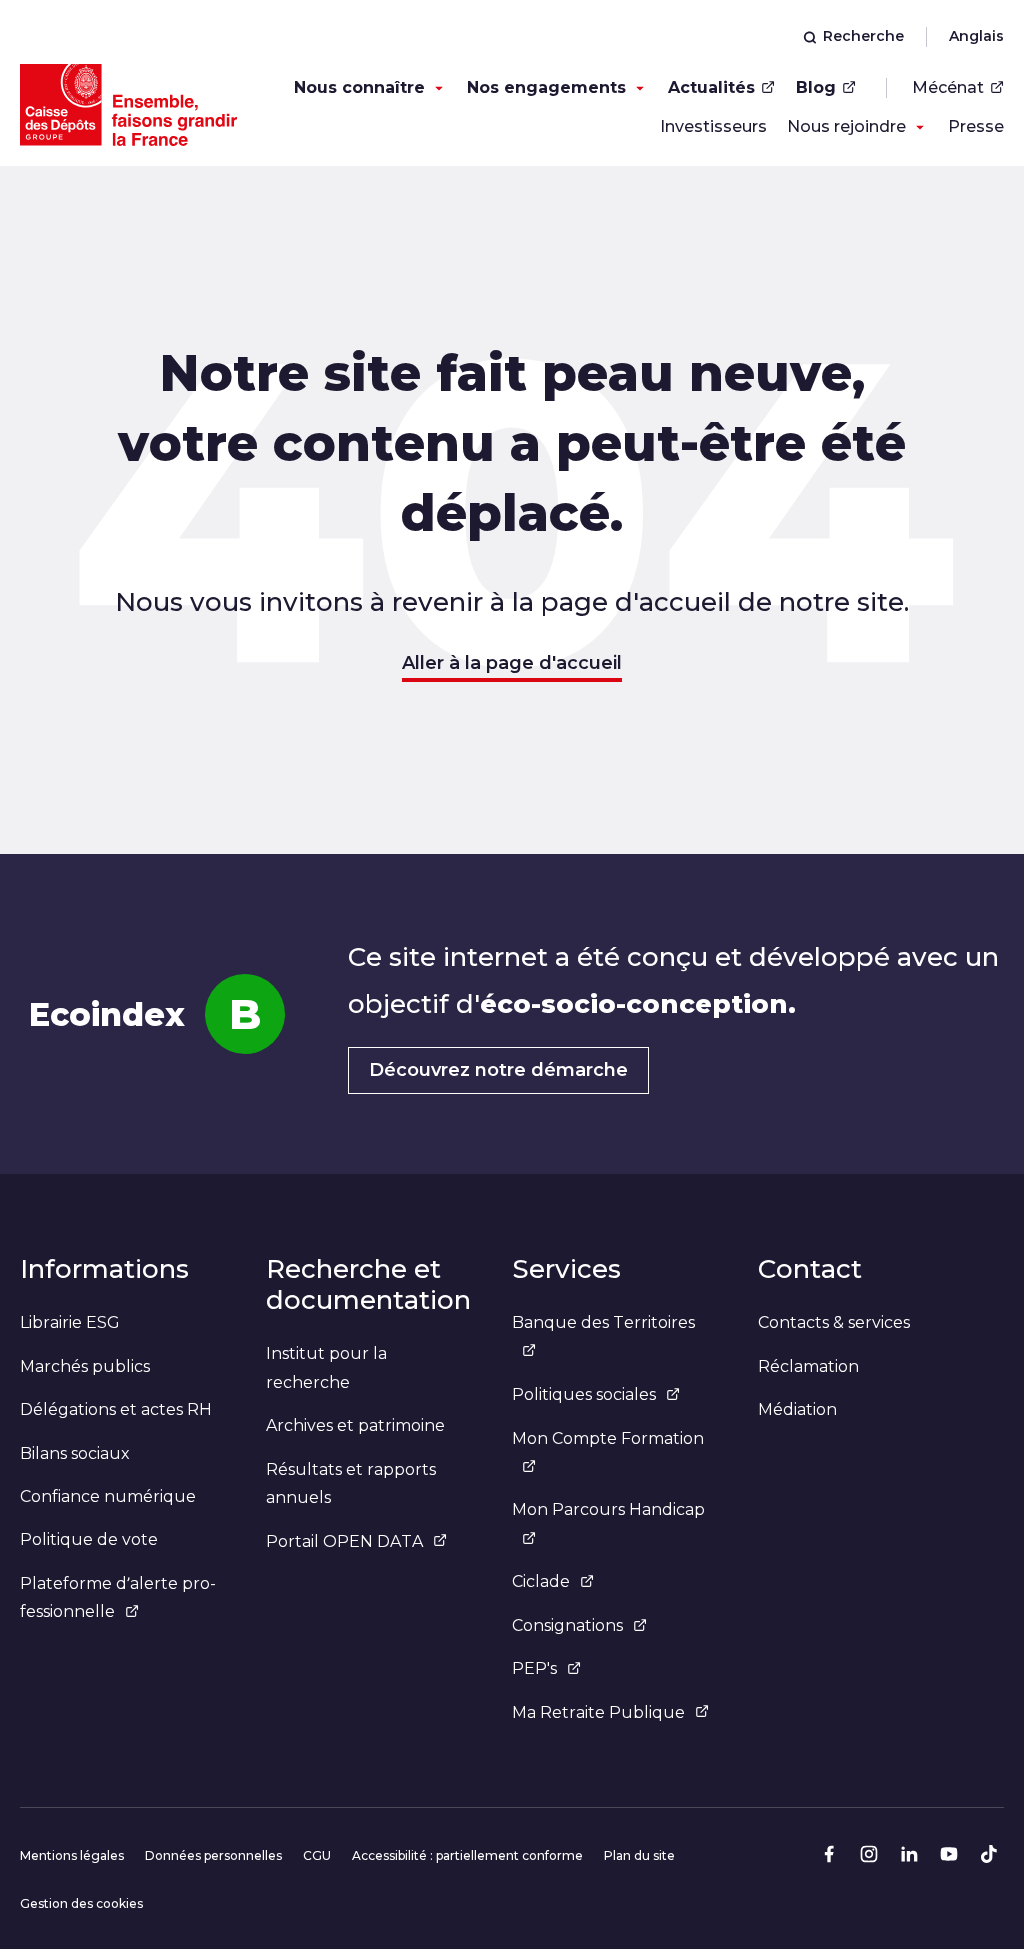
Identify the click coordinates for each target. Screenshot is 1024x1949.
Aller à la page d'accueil (512, 663)
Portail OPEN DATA (344, 1541)
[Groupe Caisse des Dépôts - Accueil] (128, 105)
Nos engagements (546, 87)
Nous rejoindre (846, 126)
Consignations (567, 1625)
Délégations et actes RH (116, 1409)
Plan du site (639, 1855)
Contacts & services (834, 1322)
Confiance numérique (108, 1496)
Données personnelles (213, 1855)
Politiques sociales (584, 1394)
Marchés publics (85, 1366)
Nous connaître (359, 87)
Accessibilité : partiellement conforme (467, 1855)
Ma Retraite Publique (598, 1712)
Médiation (797, 1409)
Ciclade (541, 1581)
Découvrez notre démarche (498, 1070)
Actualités (711, 87)
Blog (816, 87)
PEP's (534, 1668)
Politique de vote (89, 1539)
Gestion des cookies (81, 1903)
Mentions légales (72, 1855)
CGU (317, 1855)
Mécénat (948, 87)
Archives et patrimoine (355, 1425)
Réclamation (808, 1366)
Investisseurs (713, 126)
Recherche (863, 36)
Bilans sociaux (75, 1453)
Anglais (976, 36)
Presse (976, 126)
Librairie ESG (70, 1322)
